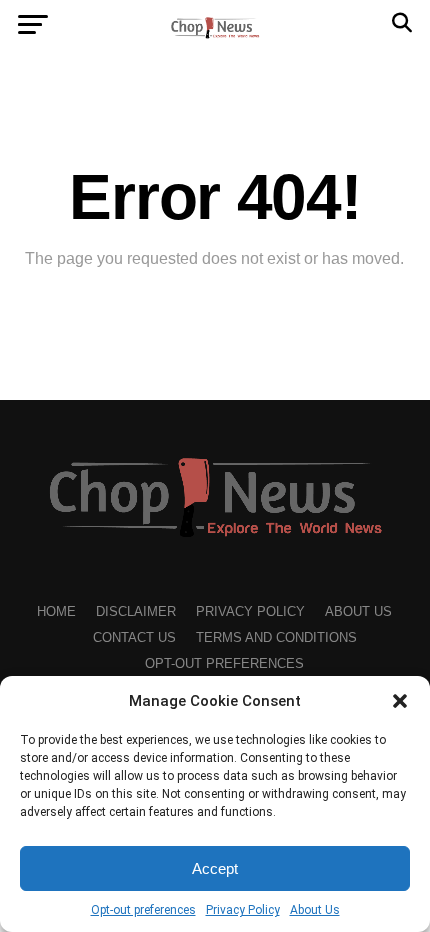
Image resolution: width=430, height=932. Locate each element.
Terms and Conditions (276, 637)
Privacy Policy (243, 910)
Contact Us (134, 637)
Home (56, 611)
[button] (400, 701)
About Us (315, 910)
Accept (215, 868)
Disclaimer (136, 611)
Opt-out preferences (143, 910)
